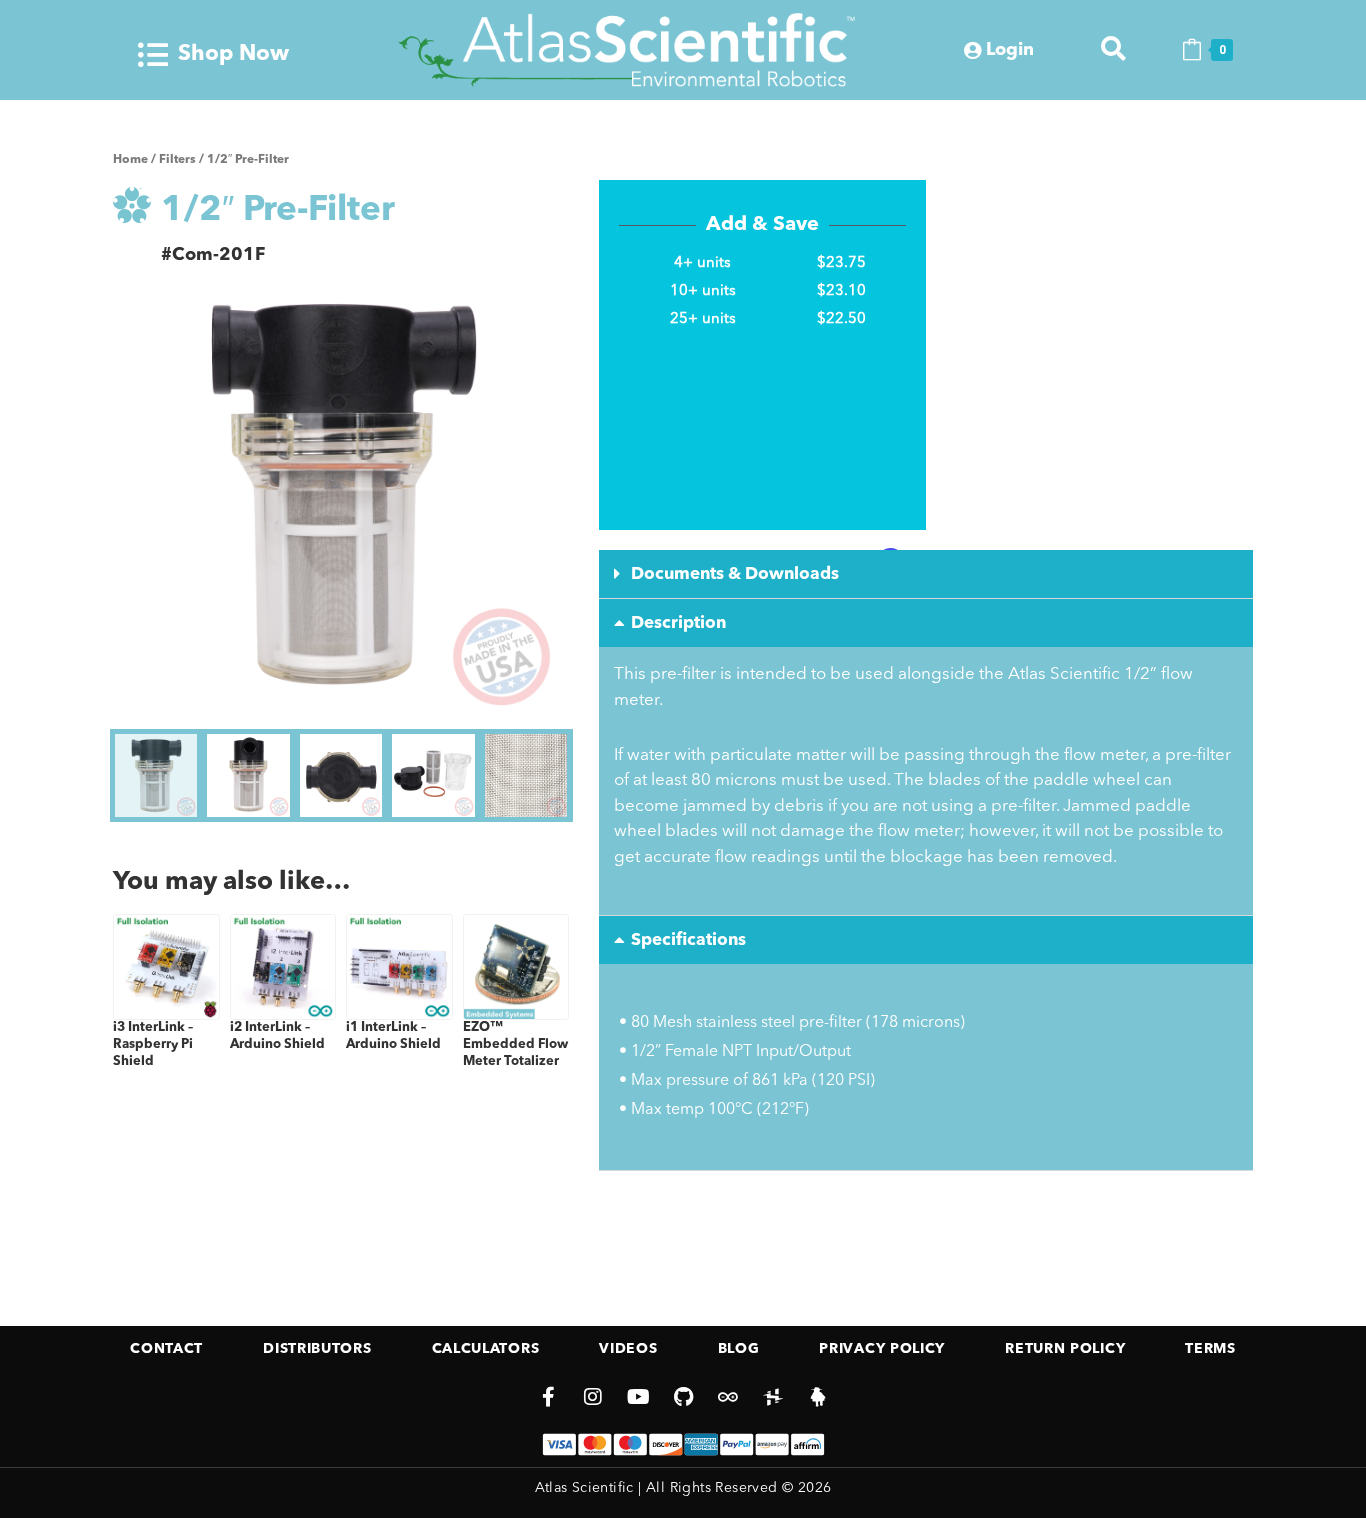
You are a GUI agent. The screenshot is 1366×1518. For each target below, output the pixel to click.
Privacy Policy (882, 1349)
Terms (1210, 1349)
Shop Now (233, 54)
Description (678, 623)
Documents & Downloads (735, 574)
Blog (739, 1349)
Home (130, 160)
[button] (926, 574)
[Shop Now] (153, 55)
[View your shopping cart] (1192, 50)
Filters (177, 160)
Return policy (1065, 1349)
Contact (166, 1349)
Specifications (688, 940)
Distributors (317, 1349)
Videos (628, 1349)
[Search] (1113, 49)
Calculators (486, 1349)
